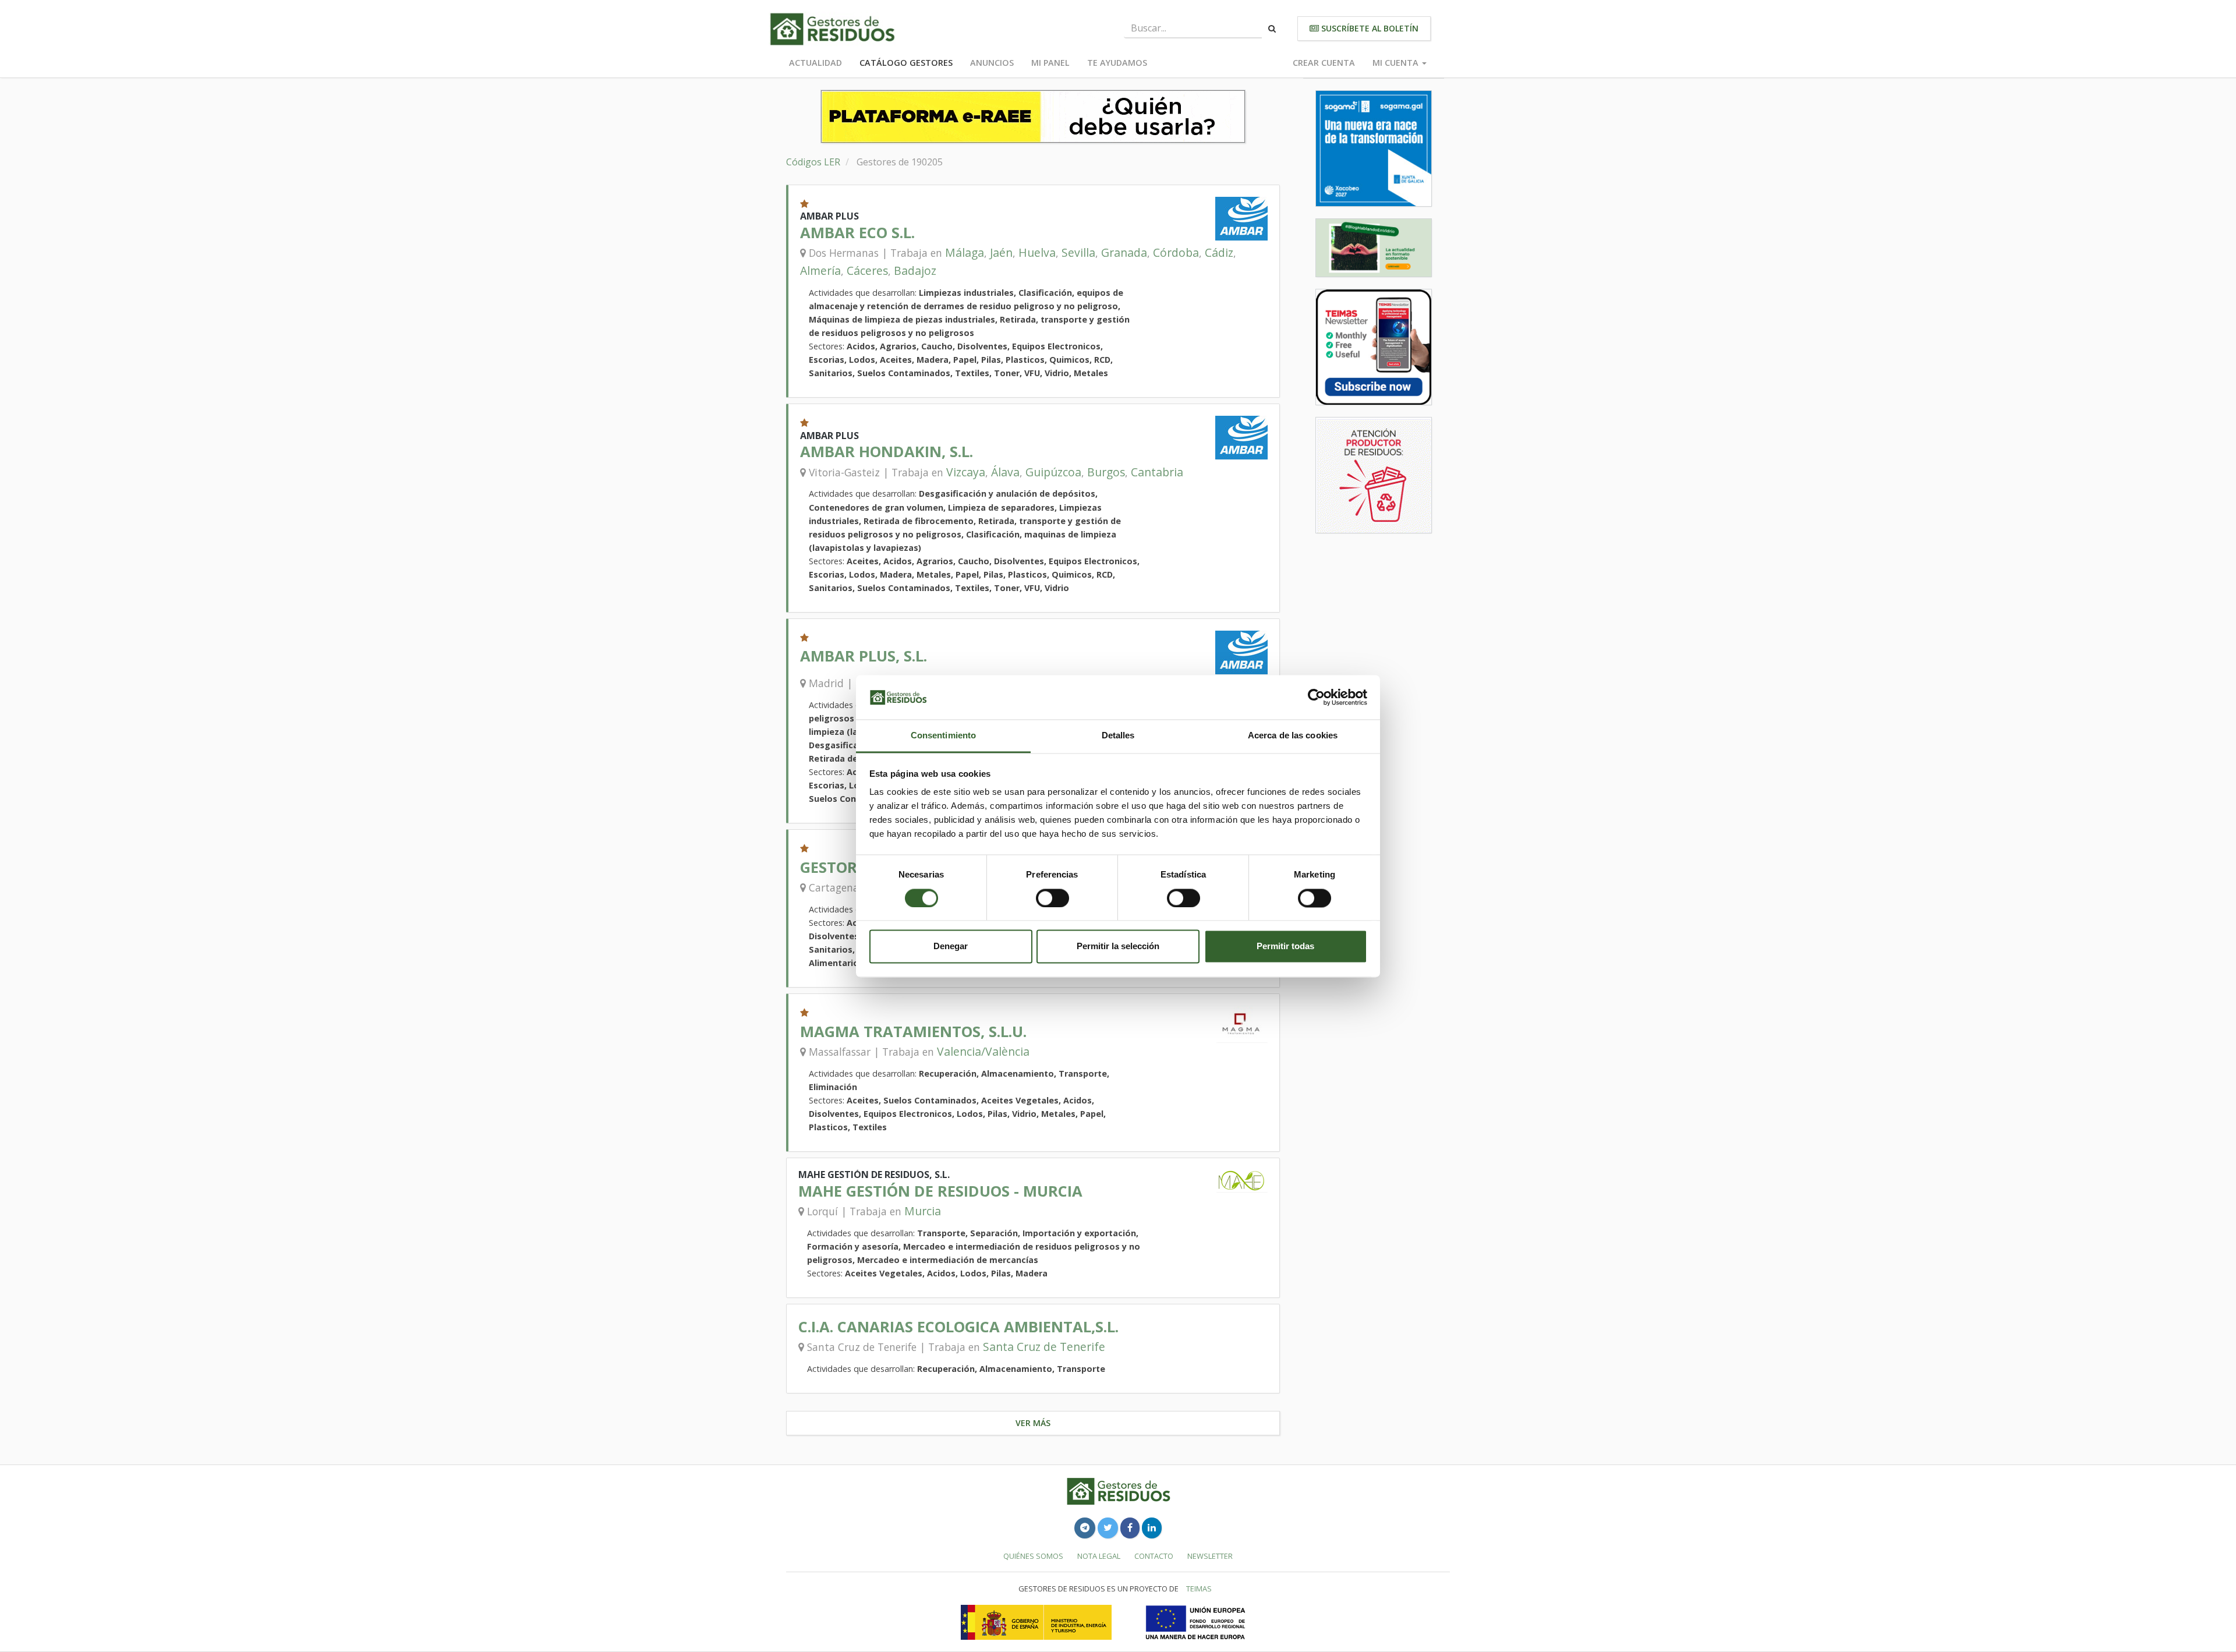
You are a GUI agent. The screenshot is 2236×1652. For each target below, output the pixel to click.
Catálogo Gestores (906, 63)
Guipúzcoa (1053, 472)
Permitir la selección (1118, 947)
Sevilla (1078, 252)
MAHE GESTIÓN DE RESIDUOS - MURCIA (940, 1191)
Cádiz (1219, 252)
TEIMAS (1199, 1589)
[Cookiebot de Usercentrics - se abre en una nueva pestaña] (1316, 697)
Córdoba (1176, 252)
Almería (820, 270)
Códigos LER (813, 162)
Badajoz (915, 270)
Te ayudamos (1117, 63)
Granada (1124, 252)
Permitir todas (1285, 947)
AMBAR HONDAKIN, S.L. (887, 452)
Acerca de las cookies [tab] (1293, 736)
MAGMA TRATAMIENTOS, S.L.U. (913, 1032)
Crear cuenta (1324, 63)
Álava (1005, 472)
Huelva (1037, 252)
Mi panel (1050, 63)
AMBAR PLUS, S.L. (864, 656)
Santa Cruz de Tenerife (1044, 1347)
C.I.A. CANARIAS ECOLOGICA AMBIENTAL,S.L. (958, 1327)
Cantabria (1157, 472)
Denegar (951, 947)
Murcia (923, 1211)
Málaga (965, 252)
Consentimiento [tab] (943, 736)
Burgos (1106, 472)
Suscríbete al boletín (1369, 28)
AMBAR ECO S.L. (857, 233)
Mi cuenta (1397, 63)
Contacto (1154, 1556)
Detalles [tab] (1118, 736)
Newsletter (1210, 1556)
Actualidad (815, 63)
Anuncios (992, 63)
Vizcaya (966, 472)
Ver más (1033, 1423)
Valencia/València (983, 1051)
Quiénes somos (1033, 1556)
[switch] (1052, 898)
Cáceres (867, 270)
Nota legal (1099, 1556)
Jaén (1001, 252)
